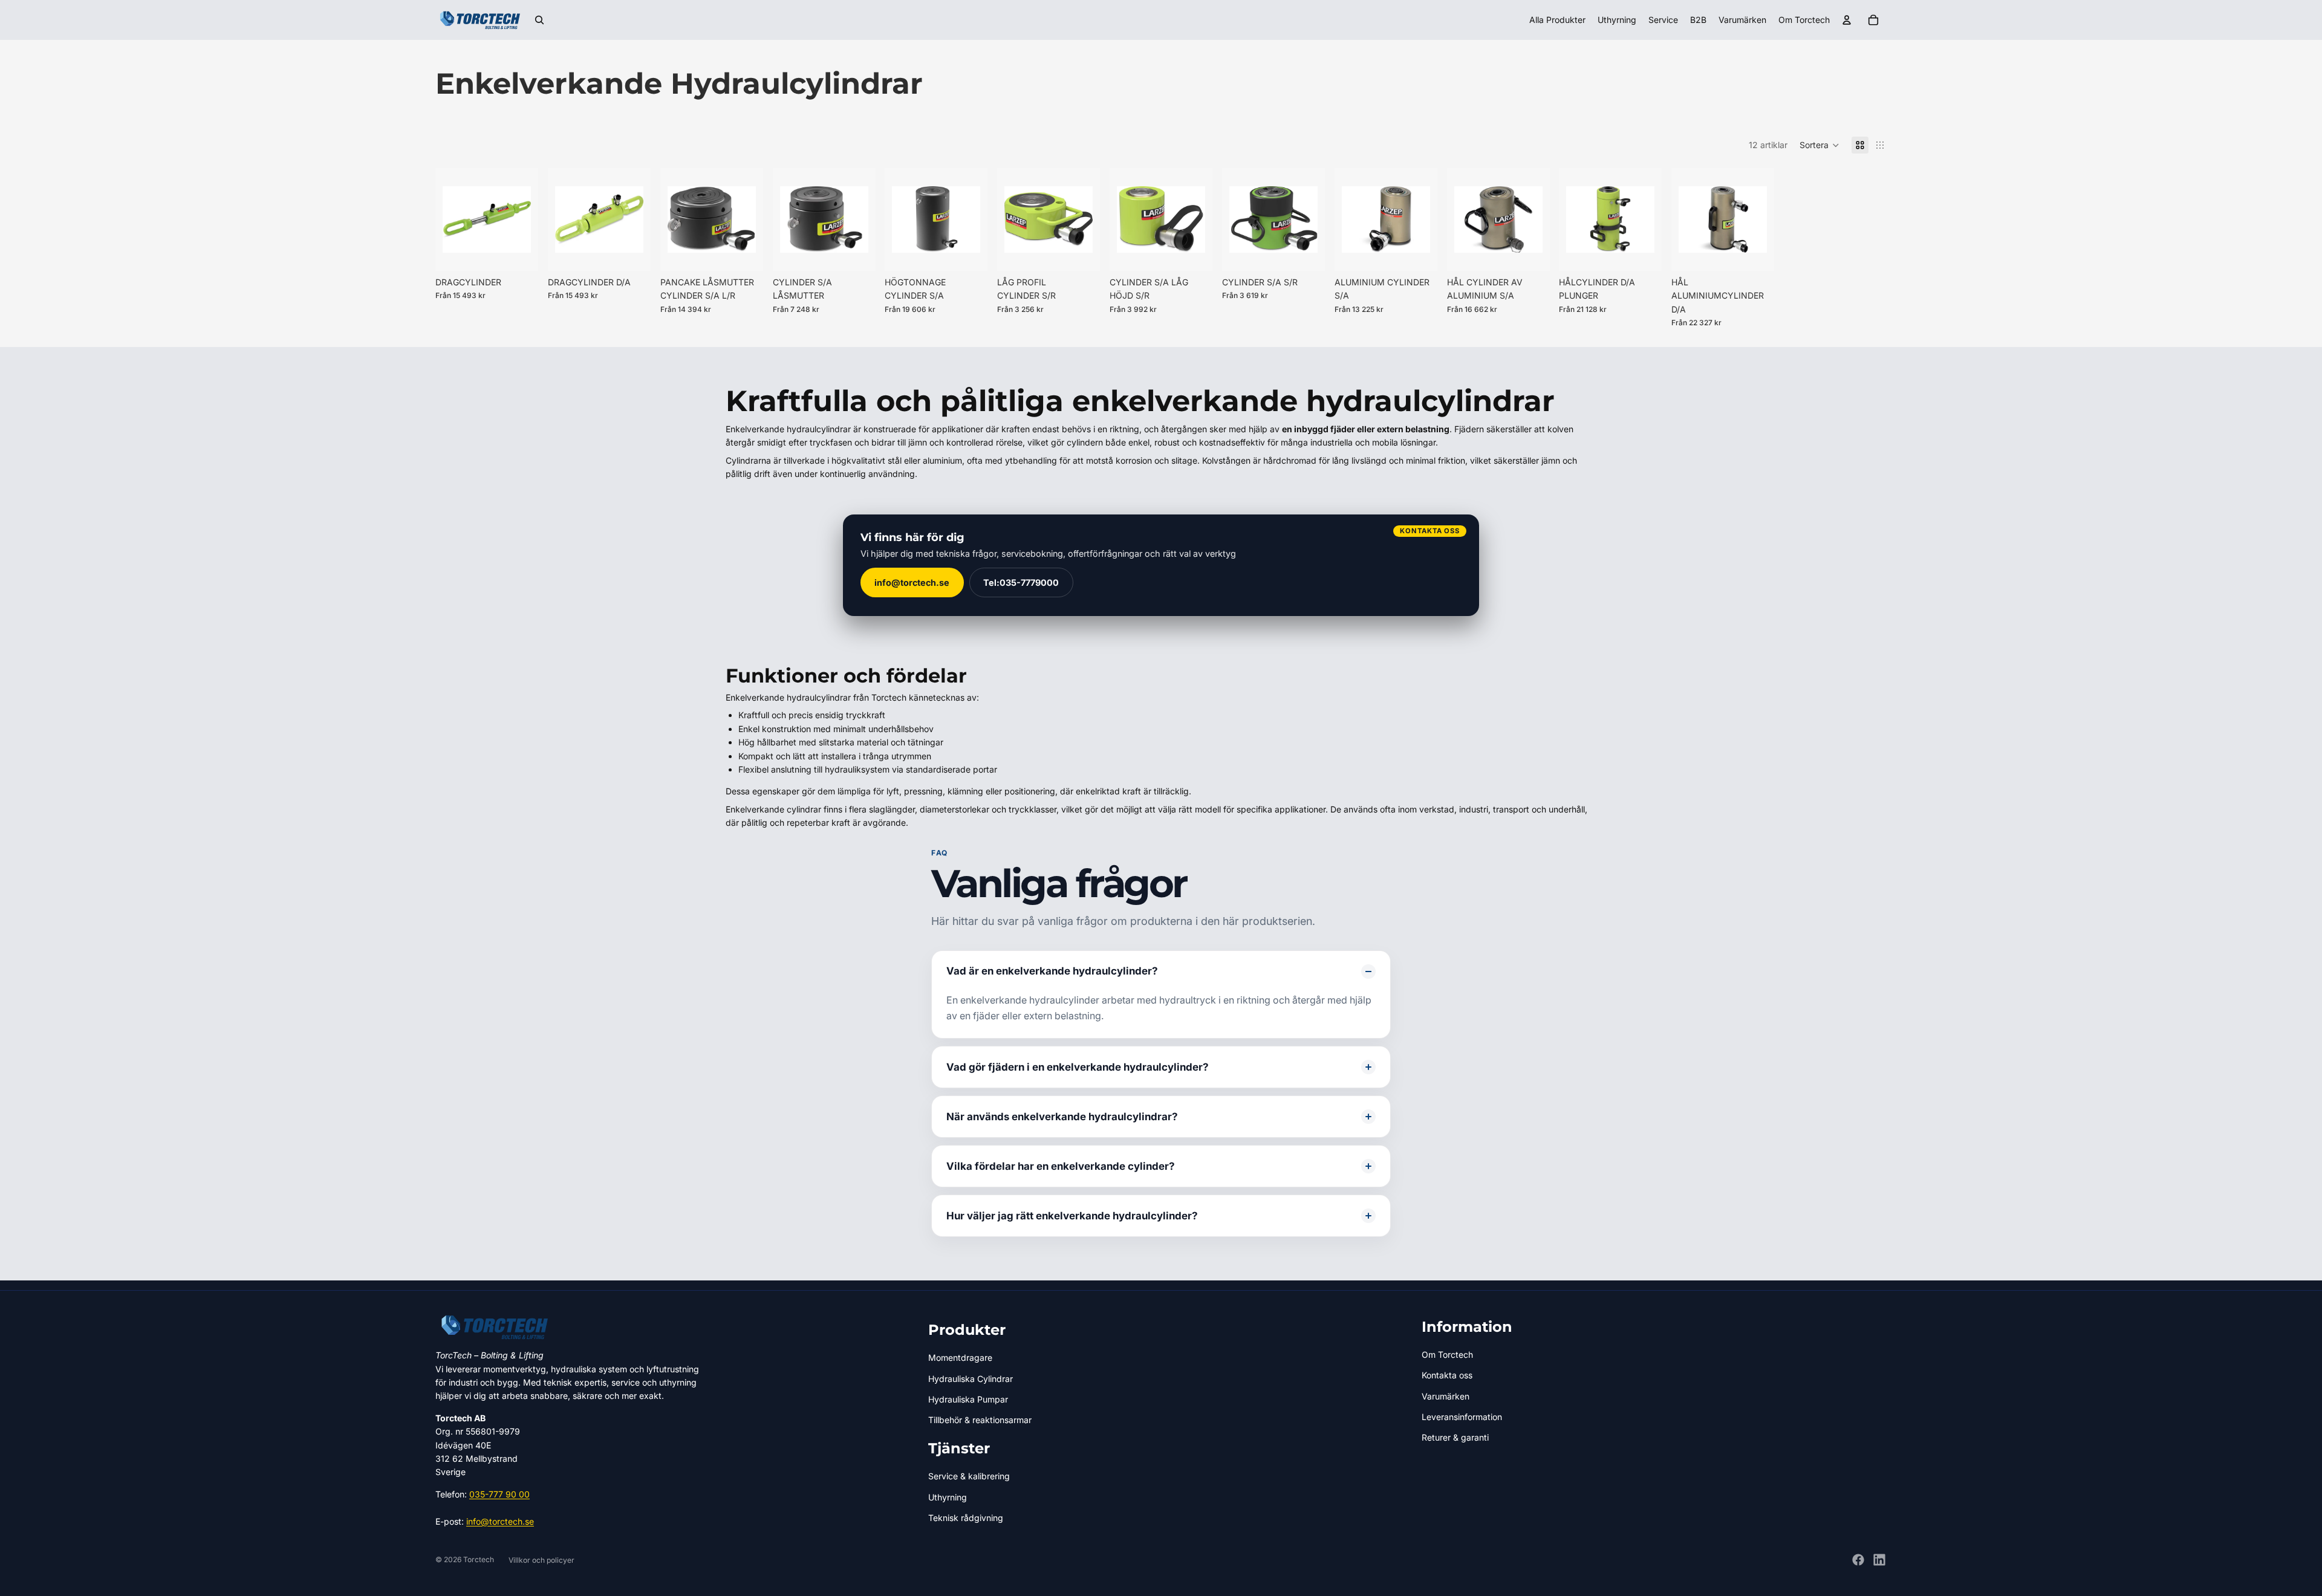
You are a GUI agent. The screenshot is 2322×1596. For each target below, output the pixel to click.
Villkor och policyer (541, 1560)
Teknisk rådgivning (966, 1518)
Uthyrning (948, 1497)
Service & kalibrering (969, 1476)
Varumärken (1446, 1396)
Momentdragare (960, 1358)
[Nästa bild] (750, 219)
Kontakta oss (1447, 1375)
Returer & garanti (1455, 1437)
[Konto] (1847, 20)
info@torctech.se (912, 582)
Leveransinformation (1462, 1417)
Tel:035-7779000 (1022, 582)
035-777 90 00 (499, 1494)
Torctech (479, 1559)
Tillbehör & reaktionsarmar (980, 1420)
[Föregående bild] (674, 219)
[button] (1820, 145)
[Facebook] (1858, 1560)
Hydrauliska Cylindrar (971, 1379)
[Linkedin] (1879, 1560)
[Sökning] (539, 20)
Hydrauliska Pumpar (968, 1399)
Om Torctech (1447, 1354)
